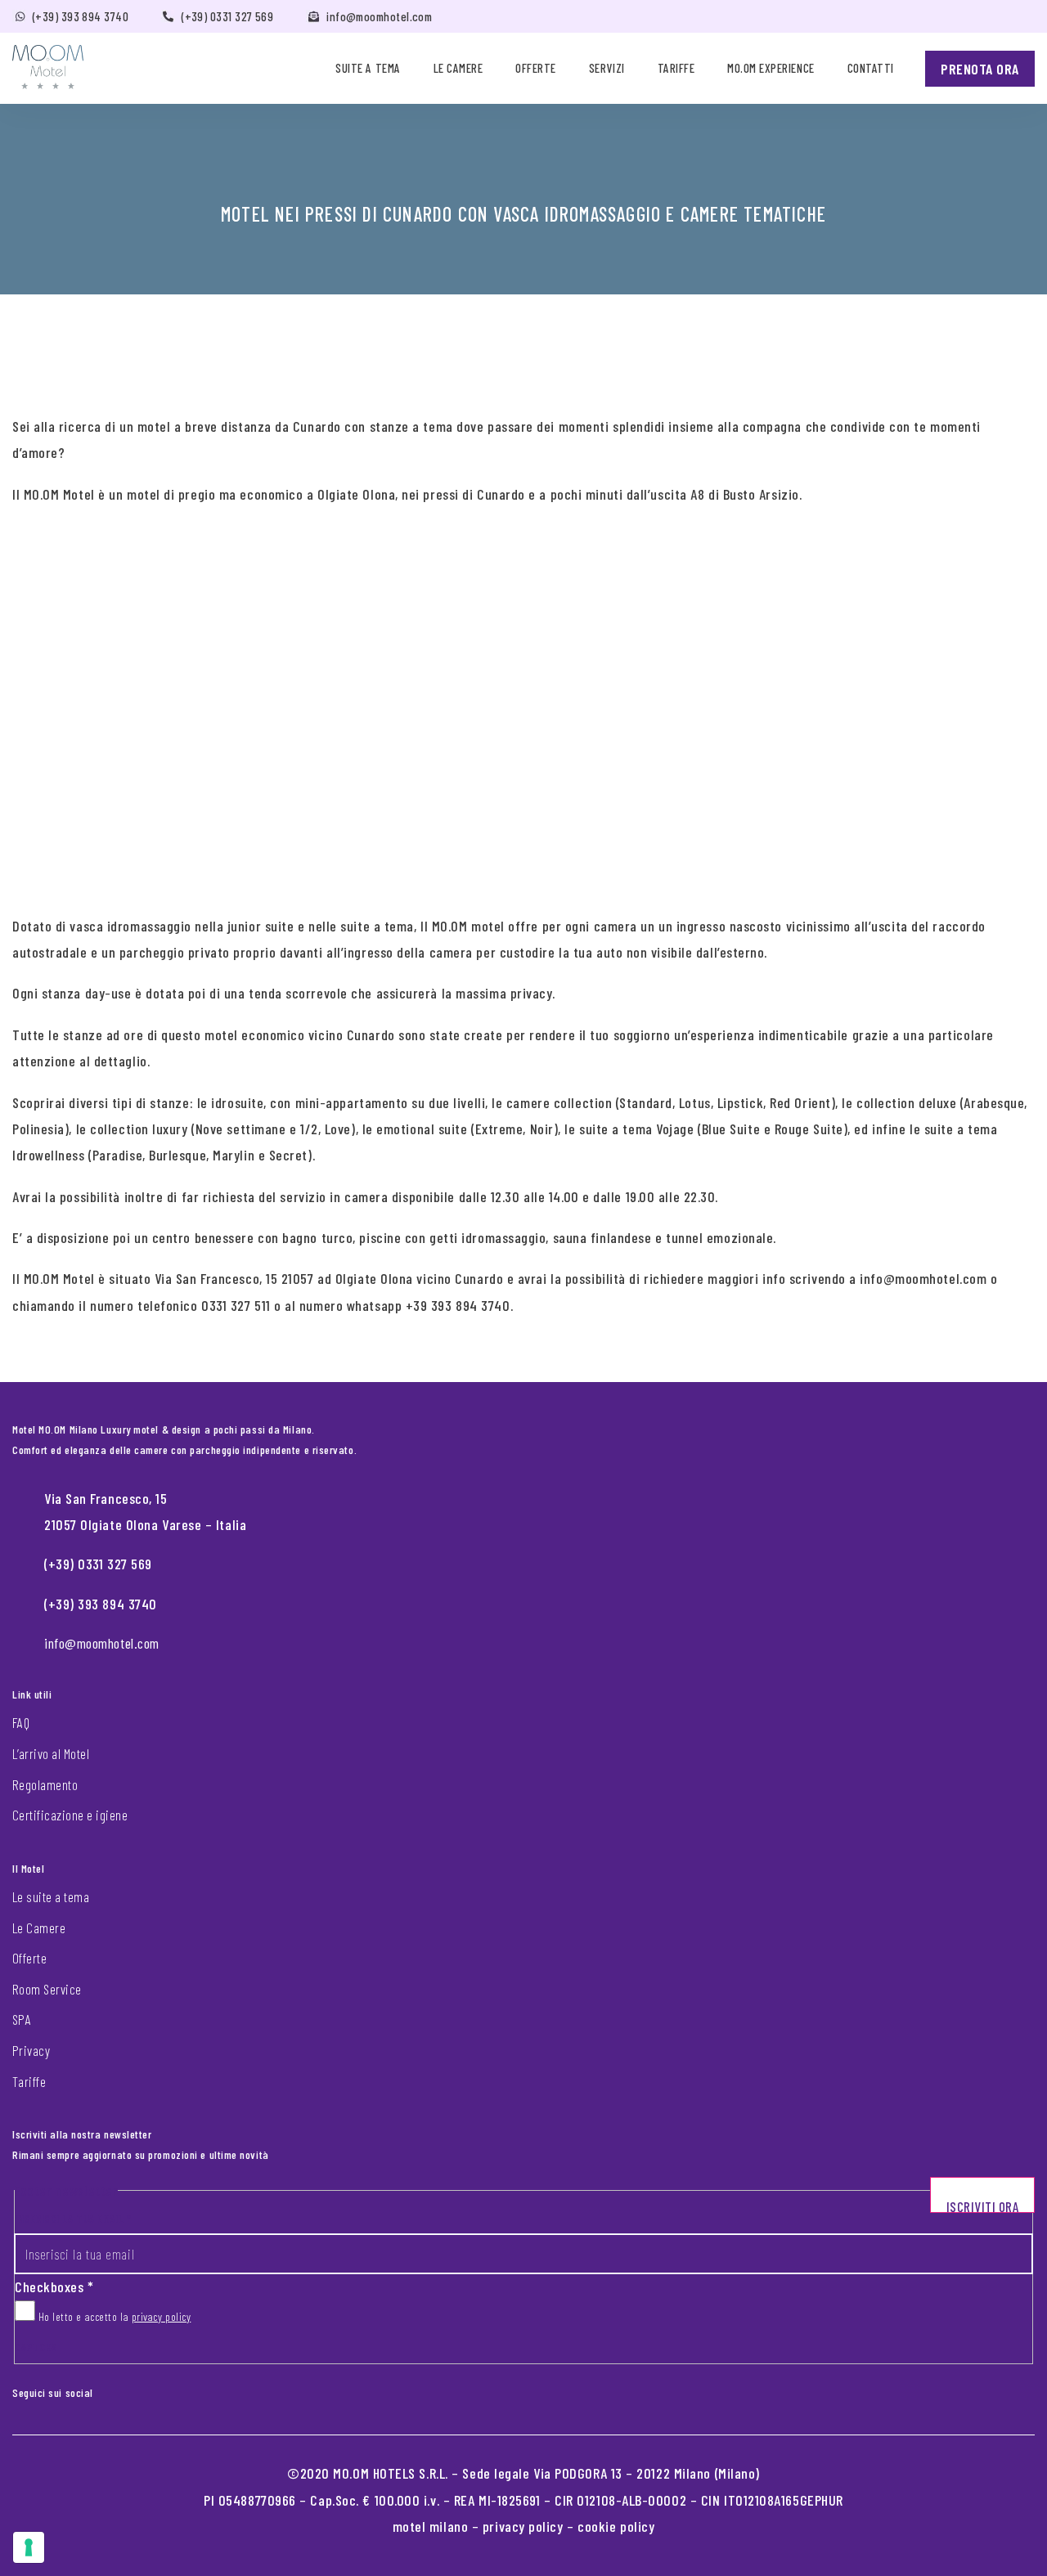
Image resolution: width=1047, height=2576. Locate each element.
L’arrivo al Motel (51, 1753)
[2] (29, 2547)
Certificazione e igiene (70, 1815)
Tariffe (676, 68)
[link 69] (118, 2390)
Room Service (47, 1989)
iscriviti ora (983, 2206)
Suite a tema (368, 68)
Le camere (458, 68)
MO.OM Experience (771, 68)
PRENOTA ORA (980, 69)
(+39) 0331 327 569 (227, 16)
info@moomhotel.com (379, 16)
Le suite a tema (51, 1896)
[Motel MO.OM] (48, 67)
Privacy (31, 2050)
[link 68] (105, 2390)
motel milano (431, 2526)
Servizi (607, 68)
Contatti (871, 68)
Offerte (536, 68)
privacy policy (162, 2316)
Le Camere (39, 1928)
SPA (22, 2019)
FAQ (21, 1722)
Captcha (36, 2347)
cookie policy (616, 2526)
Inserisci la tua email (73, 2218)
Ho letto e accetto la (113, 2316)
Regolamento (45, 1784)
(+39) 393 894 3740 (81, 16)
